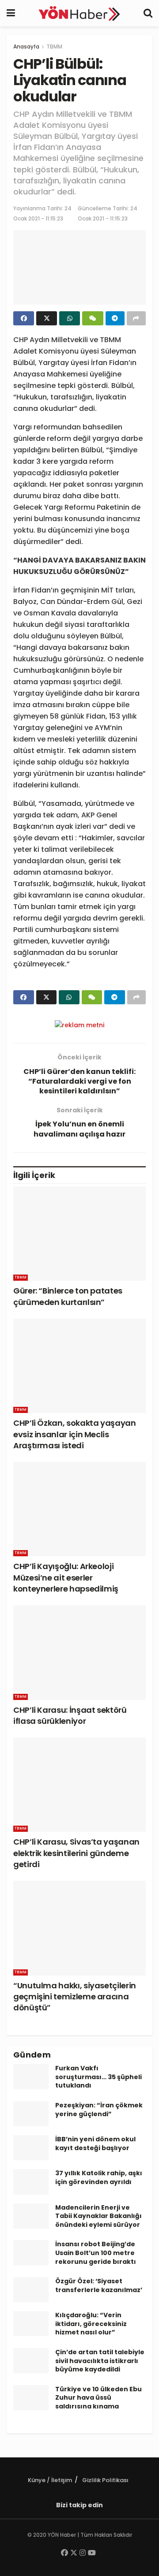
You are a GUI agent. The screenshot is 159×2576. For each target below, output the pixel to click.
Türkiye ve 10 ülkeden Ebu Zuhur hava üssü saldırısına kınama (98, 2398)
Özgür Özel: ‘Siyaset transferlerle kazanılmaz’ (99, 2285)
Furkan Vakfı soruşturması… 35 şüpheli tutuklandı (98, 2077)
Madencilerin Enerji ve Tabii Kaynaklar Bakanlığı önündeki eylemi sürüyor (98, 2216)
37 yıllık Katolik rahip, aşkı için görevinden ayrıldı (99, 2177)
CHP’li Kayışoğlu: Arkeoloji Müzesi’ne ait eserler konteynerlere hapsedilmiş (66, 1577)
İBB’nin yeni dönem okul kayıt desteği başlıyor (95, 2144)
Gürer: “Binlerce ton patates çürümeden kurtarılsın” (68, 1296)
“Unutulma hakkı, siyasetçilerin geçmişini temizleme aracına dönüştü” (75, 1996)
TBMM (54, 47)
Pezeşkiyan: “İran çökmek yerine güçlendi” (99, 2110)
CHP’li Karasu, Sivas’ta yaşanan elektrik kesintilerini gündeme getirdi (76, 1853)
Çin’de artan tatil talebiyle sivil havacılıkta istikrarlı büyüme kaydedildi (100, 2361)
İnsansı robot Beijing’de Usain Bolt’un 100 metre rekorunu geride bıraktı (96, 2253)
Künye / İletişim (50, 2480)
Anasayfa (26, 47)
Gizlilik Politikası (105, 2480)
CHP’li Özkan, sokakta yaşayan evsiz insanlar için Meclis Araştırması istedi (75, 1434)
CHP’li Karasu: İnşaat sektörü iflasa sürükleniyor (70, 1715)
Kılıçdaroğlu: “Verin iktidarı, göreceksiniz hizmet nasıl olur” (91, 2324)
